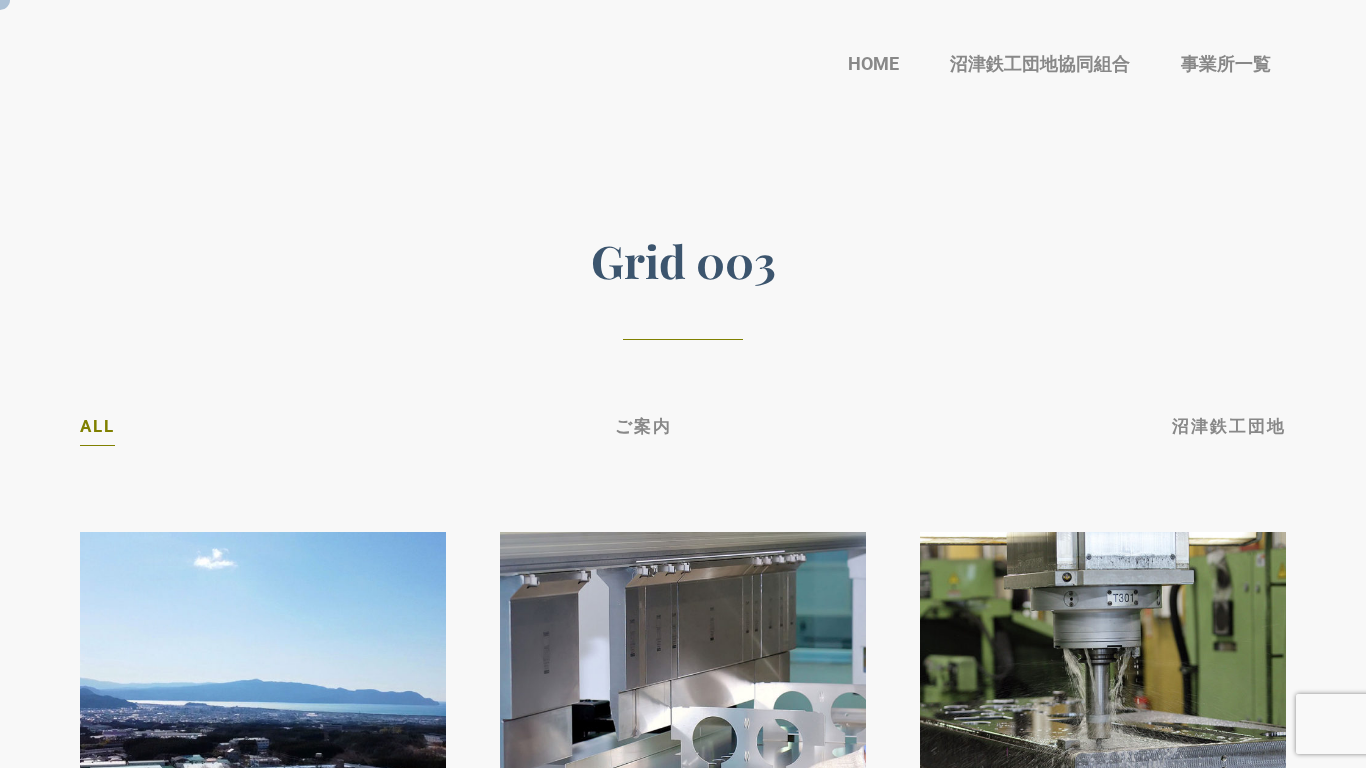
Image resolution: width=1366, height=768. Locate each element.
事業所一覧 (1226, 63)
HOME (873, 63)
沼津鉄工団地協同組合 (1040, 63)
